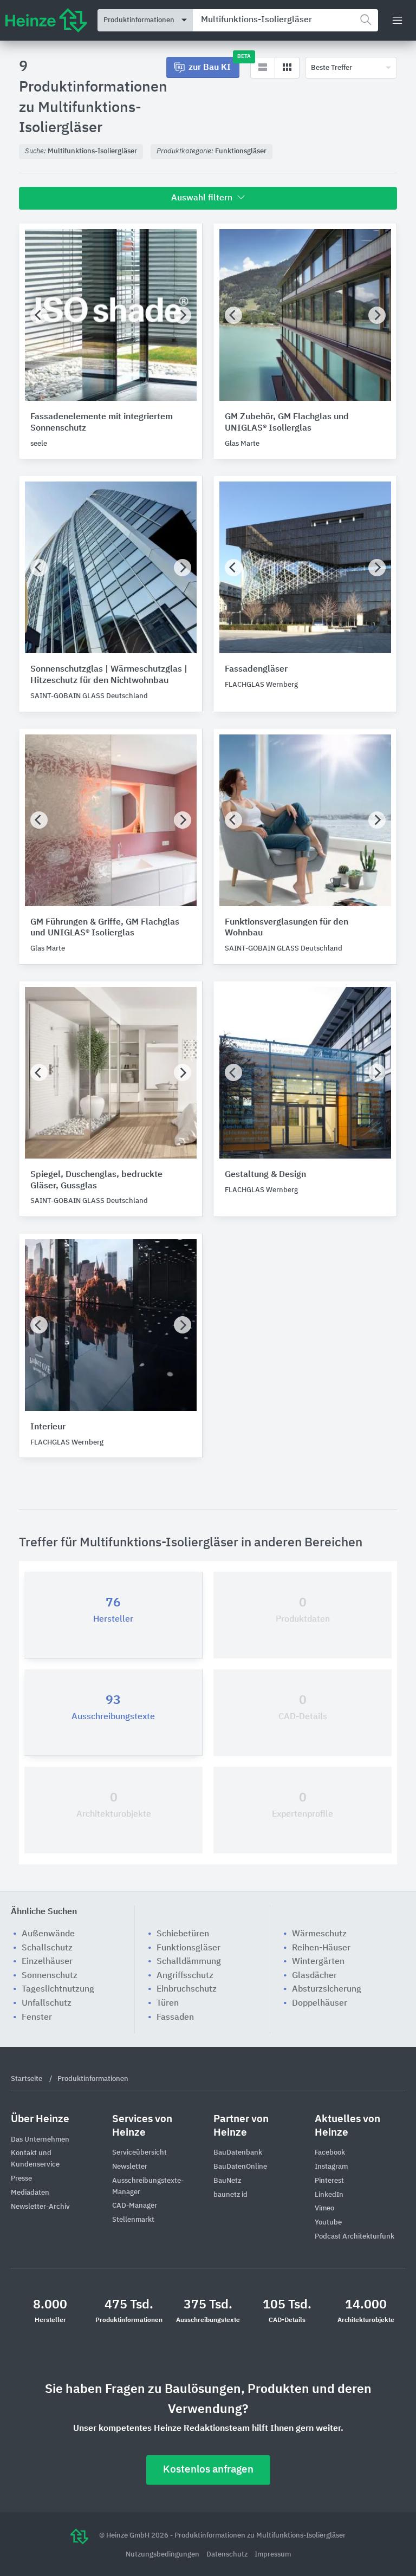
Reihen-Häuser (321, 1948)
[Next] (183, 315)
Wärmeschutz (319, 1934)
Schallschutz (47, 1948)
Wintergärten (318, 1962)
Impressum (273, 2555)
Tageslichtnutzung (58, 1989)
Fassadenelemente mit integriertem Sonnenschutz (102, 423)
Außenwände (48, 1934)
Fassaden (175, 2018)
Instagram (331, 2167)
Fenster (37, 2018)
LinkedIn (329, 2195)
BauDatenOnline (240, 2167)
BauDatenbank (238, 2153)
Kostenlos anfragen (208, 2470)
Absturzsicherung (327, 1989)
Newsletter (130, 2167)
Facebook (330, 2153)
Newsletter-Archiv (40, 2207)
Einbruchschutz (187, 1989)
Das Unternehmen (40, 2140)
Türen (168, 2003)
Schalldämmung (189, 1962)
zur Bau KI (214, 64)
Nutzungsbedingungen (163, 2555)
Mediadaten (30, 2193)
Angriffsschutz (185, 1976)
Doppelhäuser (320, 2003)
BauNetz (227, 2181)
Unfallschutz (47, 2003)
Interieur (48, 1427)
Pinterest (329, 2181)
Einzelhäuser (47, 1962)
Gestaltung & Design (265, 1175)
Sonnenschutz (50, 1976)
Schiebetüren (183, 1934)
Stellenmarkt (133, 2220)
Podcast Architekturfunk (355, 2237)
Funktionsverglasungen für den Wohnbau (287, 928)
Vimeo (324, 2209)
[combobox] (285, 20)
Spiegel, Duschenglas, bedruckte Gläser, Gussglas (96, 1180)
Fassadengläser (256, 669)
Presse (21, 2179)
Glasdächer (314, 1976)
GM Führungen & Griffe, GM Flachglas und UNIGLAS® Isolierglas (105, 928)
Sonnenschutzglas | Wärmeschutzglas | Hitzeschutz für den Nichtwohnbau (109, 675)
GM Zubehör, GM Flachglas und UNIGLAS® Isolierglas (287, 423)
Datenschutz (228, 2555)
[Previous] (39, 315)
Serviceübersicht (139, 2153)
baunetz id (230, 2195)
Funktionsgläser (188, 1948)
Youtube (328, 2223)
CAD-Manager (135, 2206)
